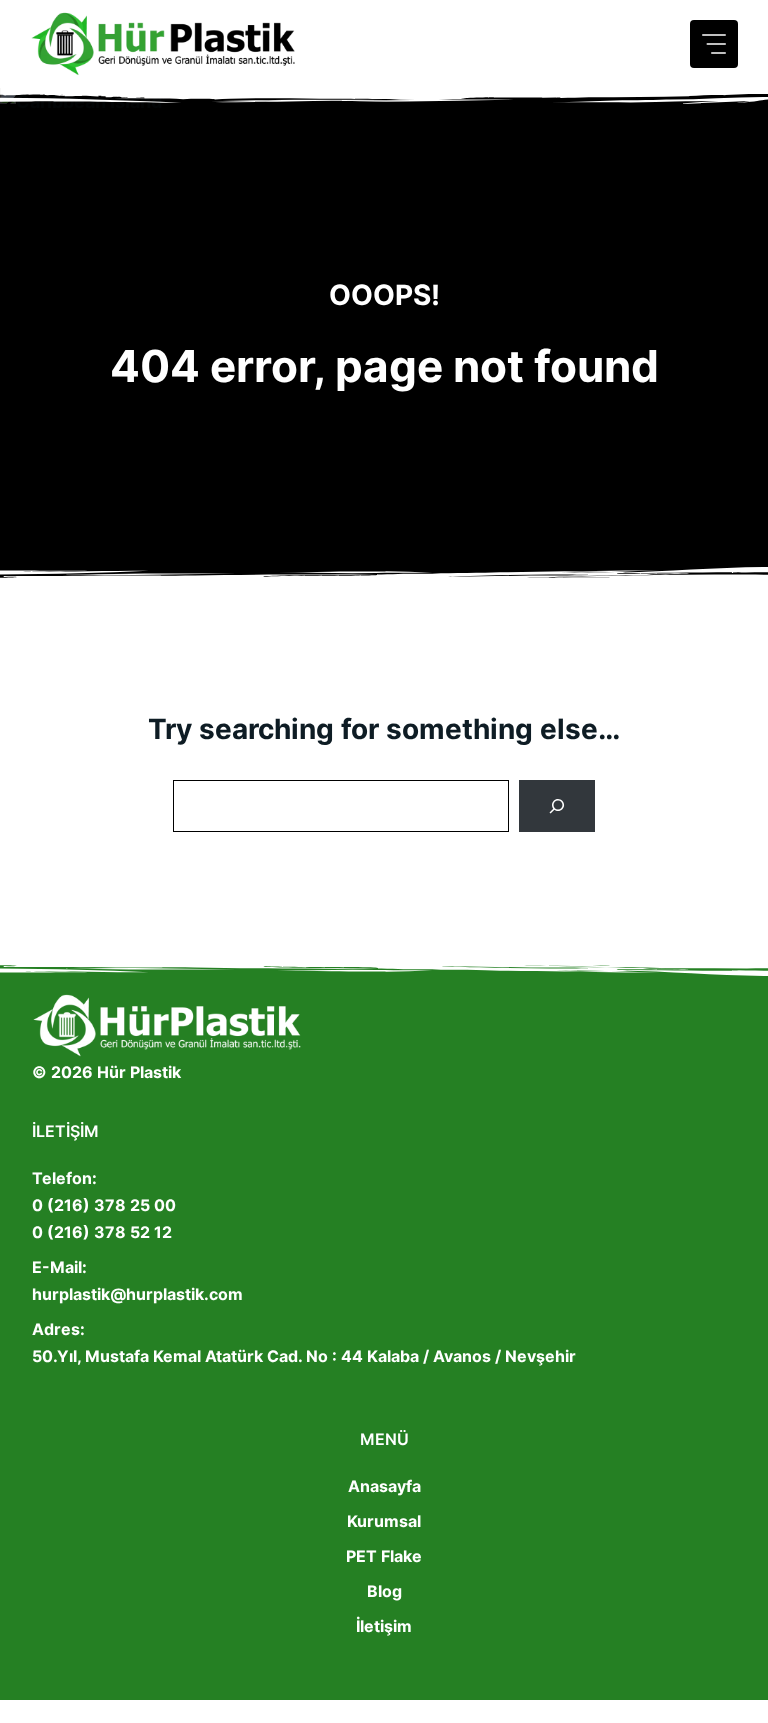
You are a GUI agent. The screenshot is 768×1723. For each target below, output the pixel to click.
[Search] (557, 806)
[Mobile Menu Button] (714, 44)
